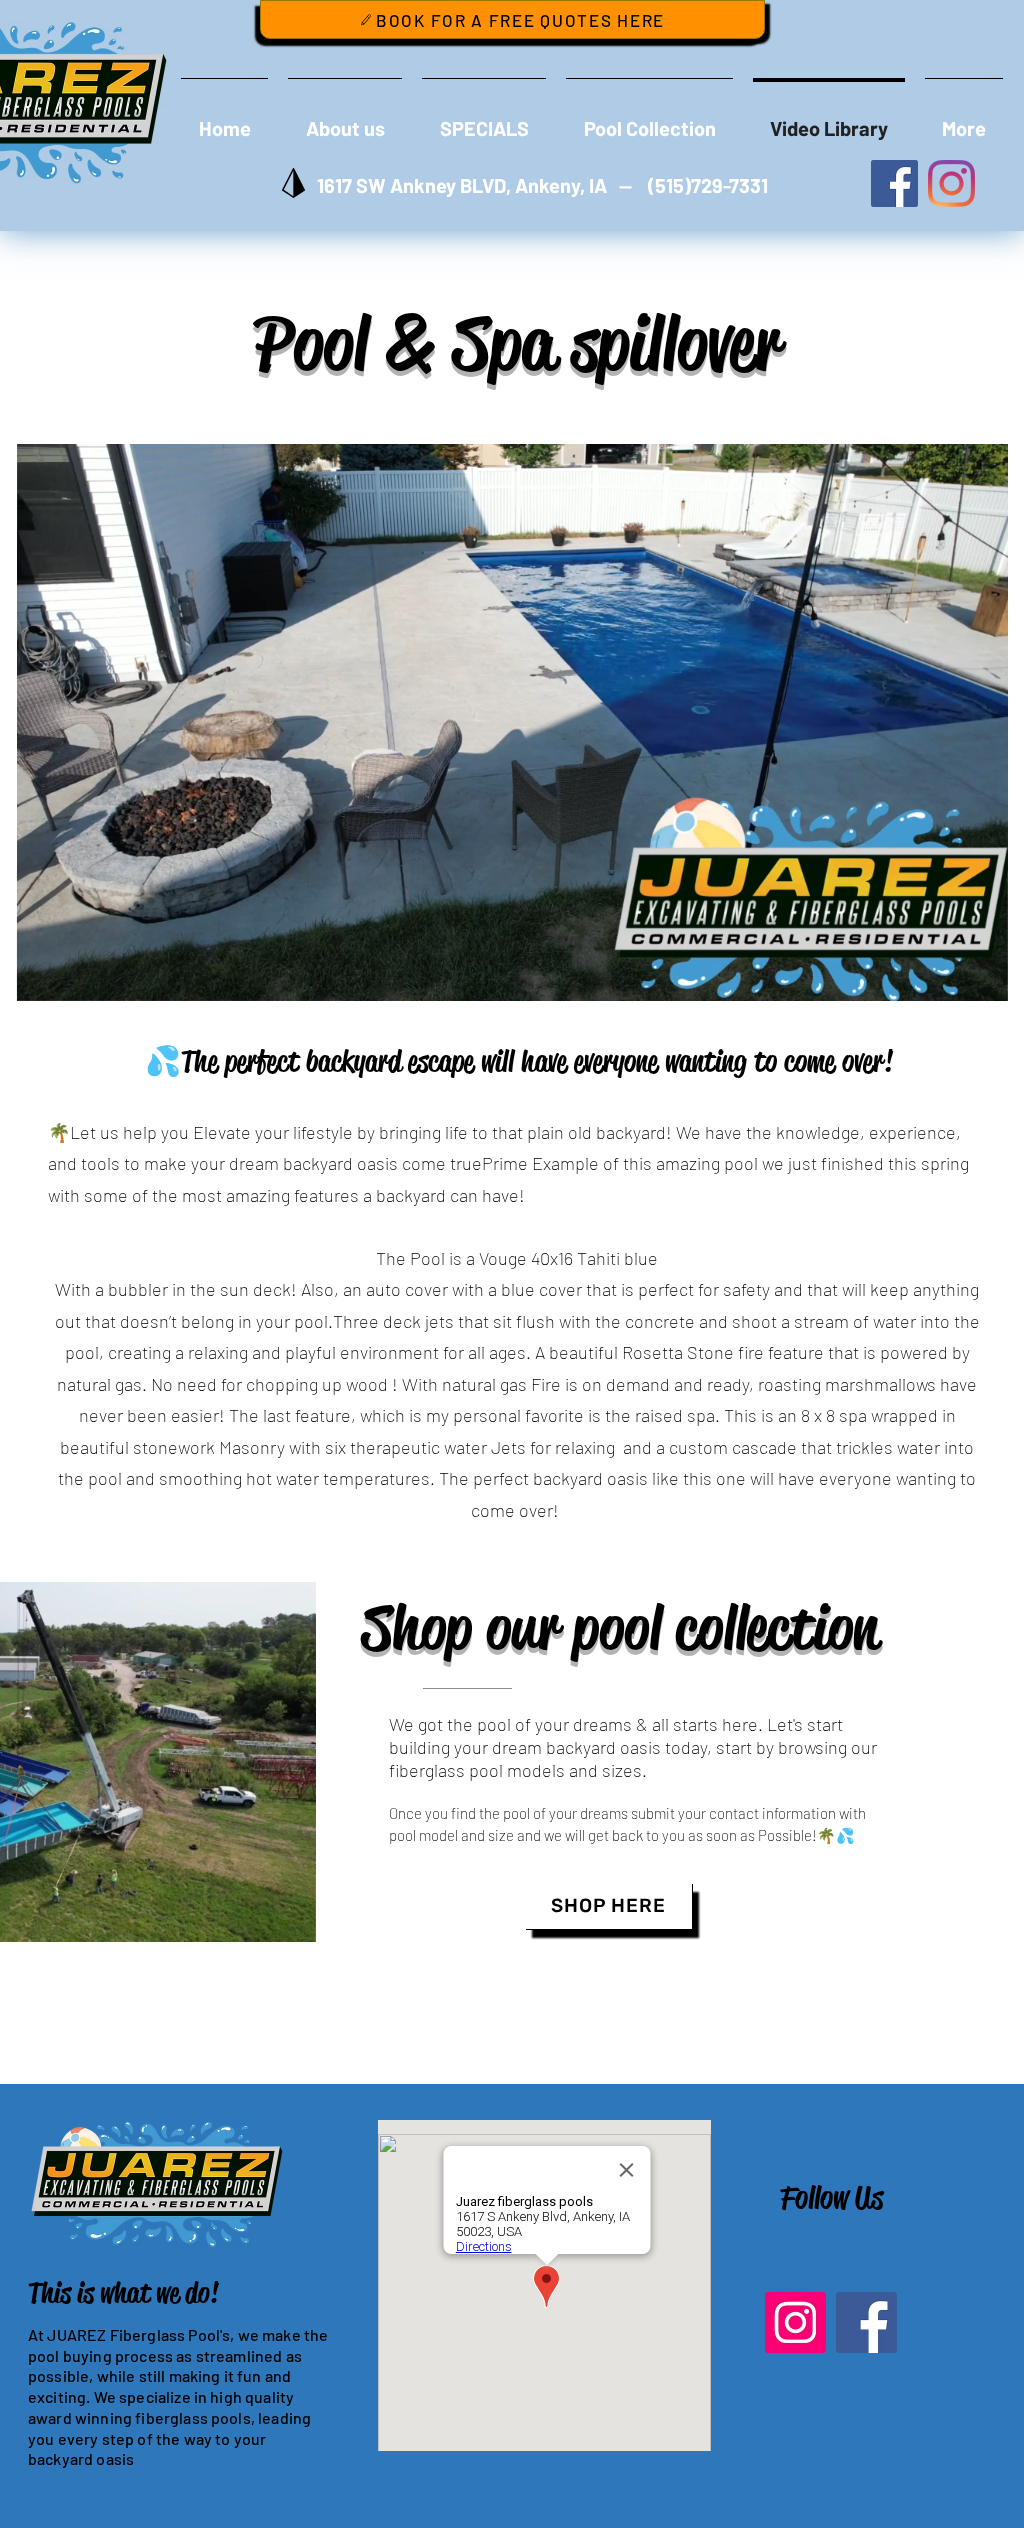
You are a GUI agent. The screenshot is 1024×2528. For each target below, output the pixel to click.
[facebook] (894, 183)
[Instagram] (795, 2322)
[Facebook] (866, 2322)
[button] (982, 979)
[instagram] (951, 183)
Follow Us (831, 2197)
